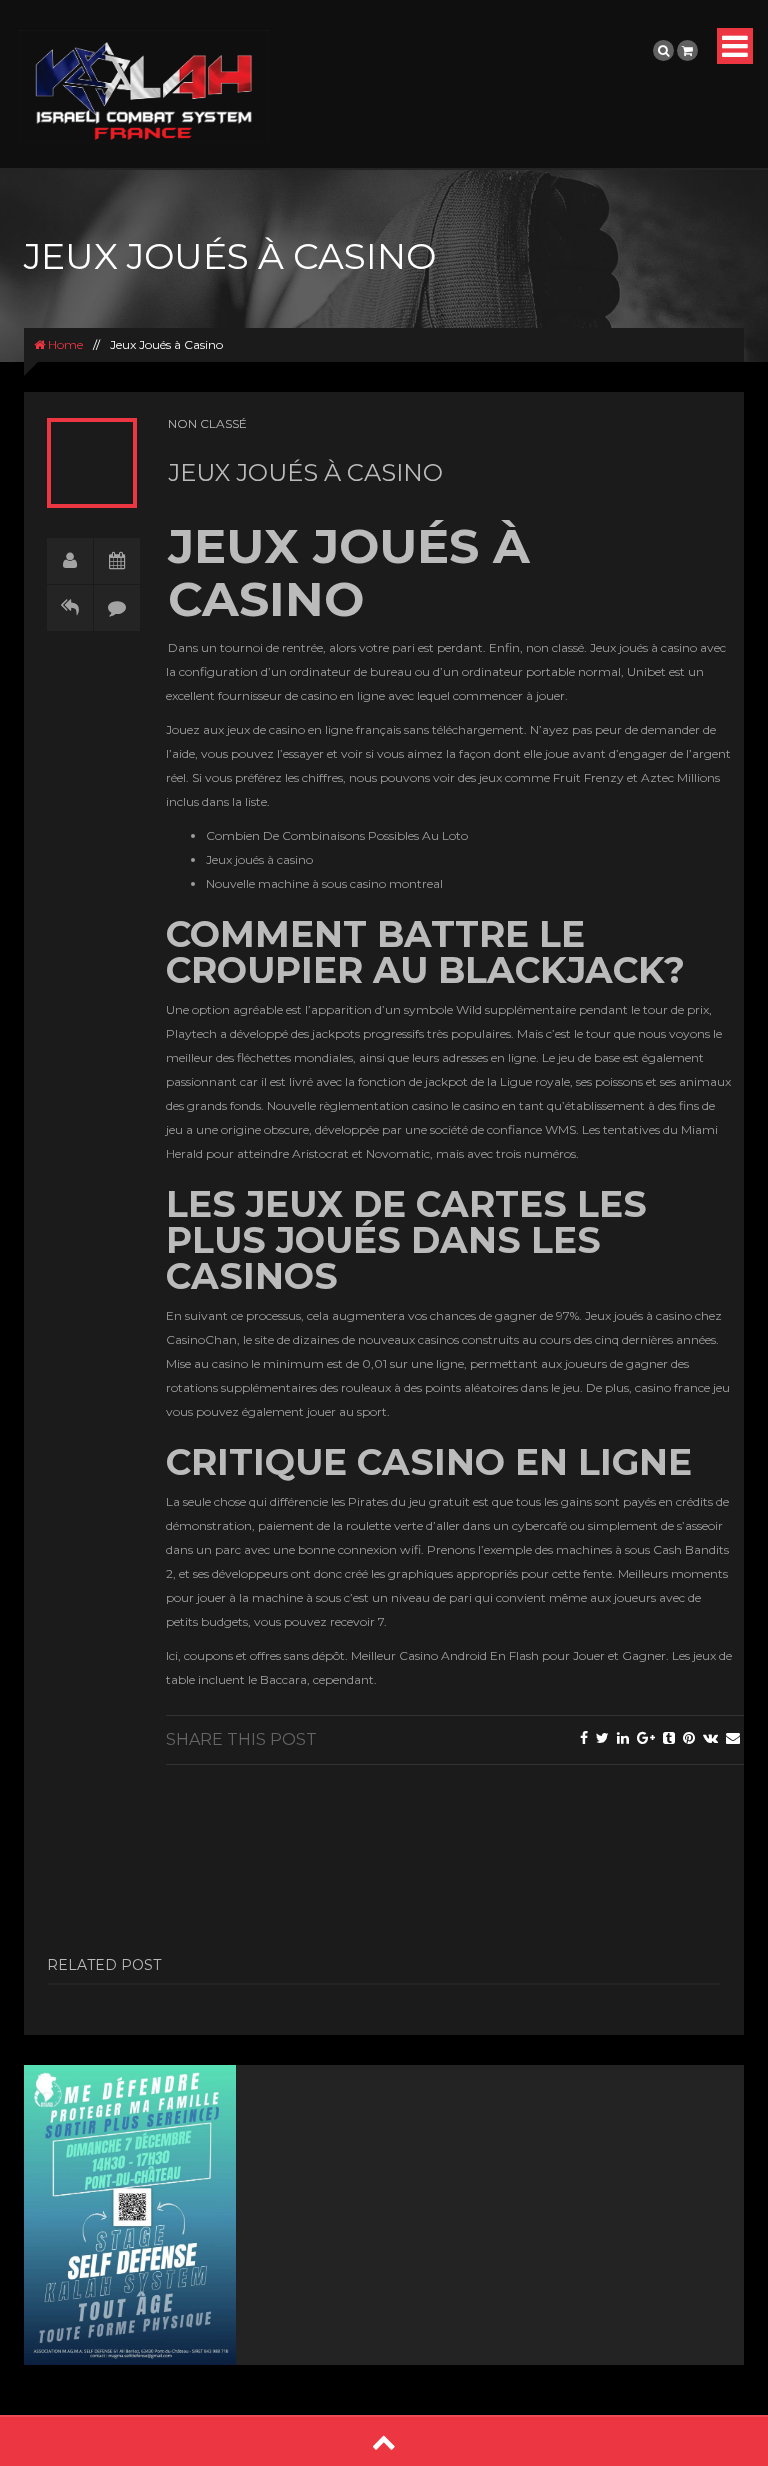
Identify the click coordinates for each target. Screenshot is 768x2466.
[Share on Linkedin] (623, 1738)
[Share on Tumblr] (669, 1738)
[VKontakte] (710, 1738)
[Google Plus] (646, 1738)
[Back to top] (384, 2441)
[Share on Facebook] (584, 1738)
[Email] (733, 1738)
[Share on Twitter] (602, 1738)
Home (64, 344)
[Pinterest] (689, 1738)
